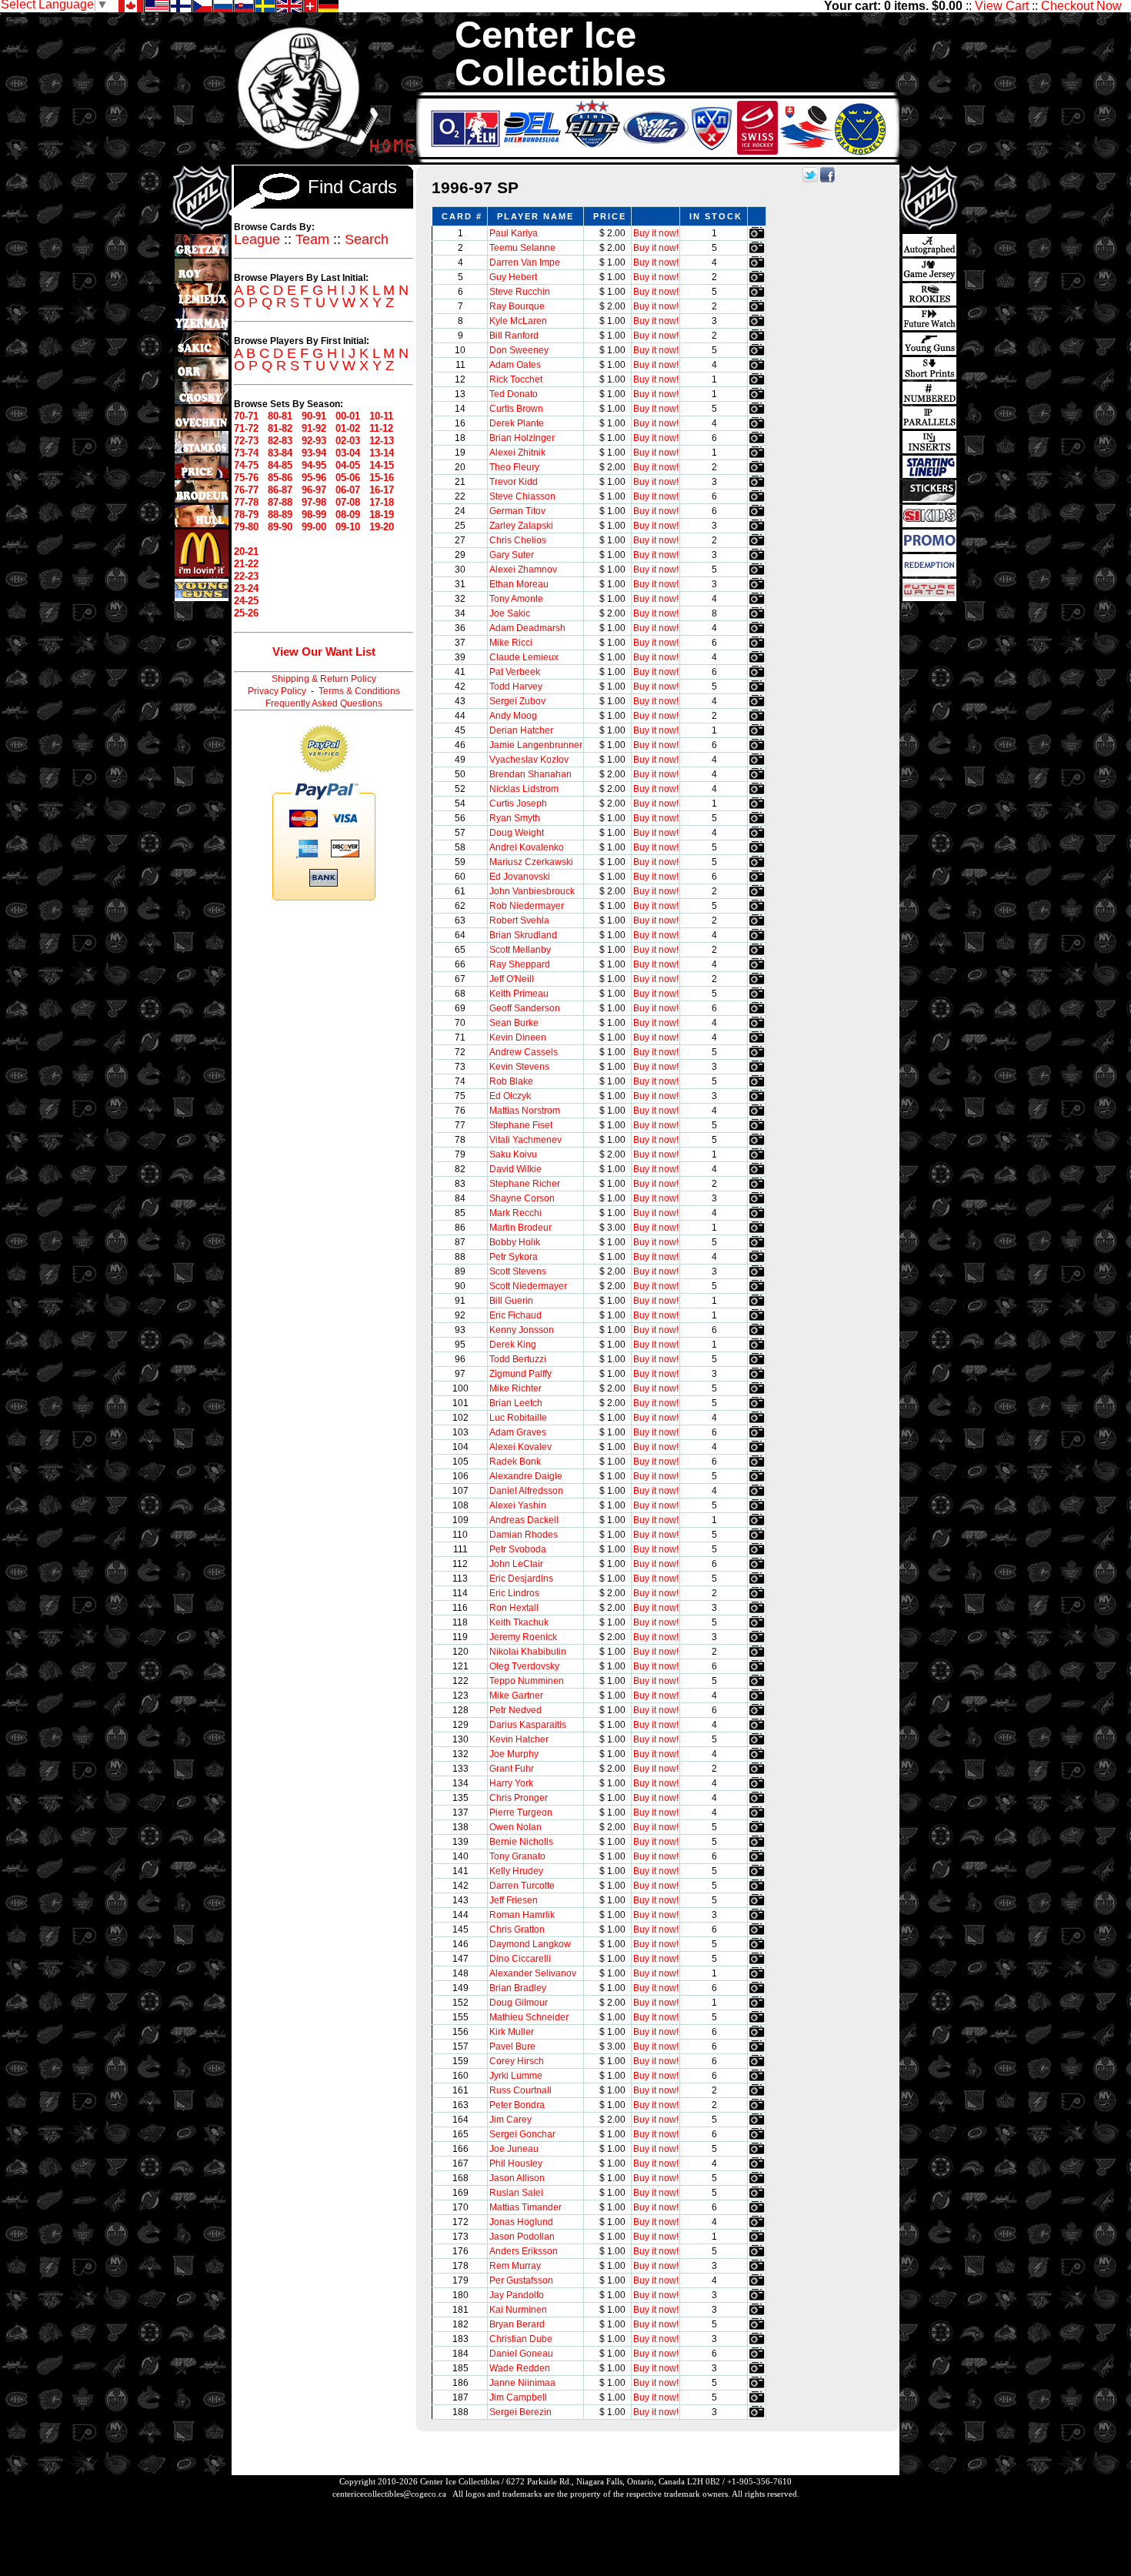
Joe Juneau (514, 2149)
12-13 (382, 441)
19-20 (382, 527)
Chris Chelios (518, 540)
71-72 (246, 428)
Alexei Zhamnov (523, 570)
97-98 (314, 502)
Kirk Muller (512, 2032)
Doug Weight (517, 833)
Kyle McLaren (518, 321)
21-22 (246, 564)
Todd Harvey (516, 687)
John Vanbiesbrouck (532, 891)
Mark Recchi (515, 1213)
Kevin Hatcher (519, 1739)
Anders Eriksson (524, 2251)
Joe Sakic (510, 613)
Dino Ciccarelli (520, 1959)
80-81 (280, 416)
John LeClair (516, 1564)
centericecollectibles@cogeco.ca (389, 2494)
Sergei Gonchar (522, 2134)
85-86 (280, 478)
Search (367, 239)
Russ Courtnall (520, 2090)
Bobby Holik (515, 1242)
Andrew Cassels (524, 1052)
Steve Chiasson (522, 496)
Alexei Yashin (518, 1505)
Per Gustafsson (521, 2280)
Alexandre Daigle (526, 1476)
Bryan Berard (517, 2324)
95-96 (314, 478)
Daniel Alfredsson (526, 1491)
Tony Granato (517, 1856)
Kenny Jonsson (522, 1330)
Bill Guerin (511, 1301)
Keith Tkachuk (519, 1622)
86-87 (280, 490)
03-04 (348, 453)
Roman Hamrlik (522, 1915)
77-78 (246, 502)
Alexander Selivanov (533, 1973)
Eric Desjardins (521, 1579)
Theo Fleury (514, 467)
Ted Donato (514, 394)
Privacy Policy (277, 691)
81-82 (280, 428)
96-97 (314, 490)
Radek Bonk (515, 1462)
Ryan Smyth (515, 818)
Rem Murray (515, 2266)
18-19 (382, 515)
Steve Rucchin (520, 292)
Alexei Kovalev (520, 1447)
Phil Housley (516, 2163)
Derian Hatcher (521, 730)
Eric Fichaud (515, 1315)
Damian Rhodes (524, 1535)
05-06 (348, 478)
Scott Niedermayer (528, 1286)
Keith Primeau (519, 994)
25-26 (246, 613)
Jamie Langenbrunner (536, 745)
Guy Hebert (513, 277)
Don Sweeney (519, 350)
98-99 (314, 515)
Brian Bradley (518, 1988)
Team (312, 239)
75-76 (246, 478)
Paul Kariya (514, 233)
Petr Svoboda (518, 1549)
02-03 (348, 441)
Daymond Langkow (530, 1944)
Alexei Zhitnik (517, 453)
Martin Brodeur (520, 1228)
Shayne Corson (522, 1198)
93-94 (314, 453)
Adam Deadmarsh (527, 628)
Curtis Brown (516, 409)
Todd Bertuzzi (518, 1359)
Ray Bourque (517, 306)
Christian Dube (521, 2339)
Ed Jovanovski (520, 877)
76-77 (246, 490)
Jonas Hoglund (521, 2222)
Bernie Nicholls (521, 1842)
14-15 (382, 465)
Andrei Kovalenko (527, 847)
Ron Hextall (514, 1608)
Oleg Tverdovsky (524, 1666)
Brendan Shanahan (530, 774)
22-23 (246, 576)
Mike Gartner (516, 1696)
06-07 (348, 490)
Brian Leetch (516, 1403)
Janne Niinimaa (522, 2383)
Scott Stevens (518, 1271)
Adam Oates (515, 365)
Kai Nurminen (518, 2310)
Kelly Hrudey (516, 1871)
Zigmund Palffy (520, 1374)
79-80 (246, 527)
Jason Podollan (522, 2237)
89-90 (280, 527)
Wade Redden (520, 2368)
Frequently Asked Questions (324, 703)
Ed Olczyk (510, 1096)
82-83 (280, 441)
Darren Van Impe (525, 262)
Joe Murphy (514, 1754)
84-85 (280, 465)
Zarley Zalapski (521, 526)
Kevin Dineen (518, 1037)
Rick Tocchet (516, 379)
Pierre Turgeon (521, 1813)
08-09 (348, 515)
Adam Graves (518, 1432)
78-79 (246, 515)
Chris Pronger (519, 1798)
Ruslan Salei (516, 2193)
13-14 (382, 453)
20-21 (246, 551)
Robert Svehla (519, 920)
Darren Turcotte (522, 1886)
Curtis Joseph (518, 804)
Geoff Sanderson (525, 1008)
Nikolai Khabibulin (528, 1652)
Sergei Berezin (520, 2412)
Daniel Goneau (521, 2354)
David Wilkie (515, 1169)
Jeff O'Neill (512, 979)
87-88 (280, 502)
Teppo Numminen (527, 1681)
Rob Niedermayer (527, 906)
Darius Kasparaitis (528, 1725)
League (257, 239)
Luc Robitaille (518, 1418)
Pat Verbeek (515, 672)
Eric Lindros (514, 1593)
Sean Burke (514, 1023)
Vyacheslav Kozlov (529, 760)
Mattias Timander (525, 2207)
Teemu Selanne (522, 248)
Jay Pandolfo (517, 2295)
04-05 (348, 465)
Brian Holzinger (522, 438)
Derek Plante (517, 423)
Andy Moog (513, 716)
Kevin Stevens (519, 1067)
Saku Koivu (513, 1154)
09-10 (348, 527)
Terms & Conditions (359, 691)
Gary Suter (512, 555)
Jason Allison (517, 2178)
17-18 (382, 502)
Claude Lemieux (524, 657)
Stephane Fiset (521, 1125)
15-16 (382, 478)
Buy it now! (656, 233)
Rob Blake (511, 1081)
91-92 (314, 428)
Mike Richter (515, 1388)
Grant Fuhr (512, 1769)
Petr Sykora (514, 1257)
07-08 (348, 502)
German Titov (517, 511)
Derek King (513, 1345)
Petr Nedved (515, 1710)
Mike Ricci (511, 643)
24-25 (246, 601)
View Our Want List (324, 652)
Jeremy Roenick (523, 1637)
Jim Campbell (518, 2397)
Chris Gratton (517, 1929)
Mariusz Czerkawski (531, 862)
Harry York (511, 1783)
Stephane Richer (525, 1184)
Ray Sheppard (520, 964)
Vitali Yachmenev (525, 1140)
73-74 (246, 453)
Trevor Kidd (514, 482)
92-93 (314, 441)
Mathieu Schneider (529, 2017)
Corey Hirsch (517, 2061)
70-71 (246, 416)
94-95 (314, 465)
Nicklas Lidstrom (524, 789)
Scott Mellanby (520, 950)
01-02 (348, 428)
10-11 (381, 416)
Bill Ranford (514, 336)
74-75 (246, 465)
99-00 (314, 527)
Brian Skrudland (523, 935)
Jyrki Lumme (516, 2076)
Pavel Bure (512, 2046)
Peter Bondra (517, 2105)
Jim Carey (510, 2120)
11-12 (381, 428)
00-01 (348, 416)
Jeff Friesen (514, 1900)
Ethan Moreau (519, 584)
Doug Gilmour (519, 2003)
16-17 (382, 490)
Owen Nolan (515, 1827)
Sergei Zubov (517, 701)
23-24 (246, 588)
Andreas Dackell (524, 1520)
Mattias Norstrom (525, 1111)
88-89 (280, 515)
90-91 (314, 416)
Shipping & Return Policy (324, 679)
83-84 (280, 453)
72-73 (246, 441)
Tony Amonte (516, 599)
